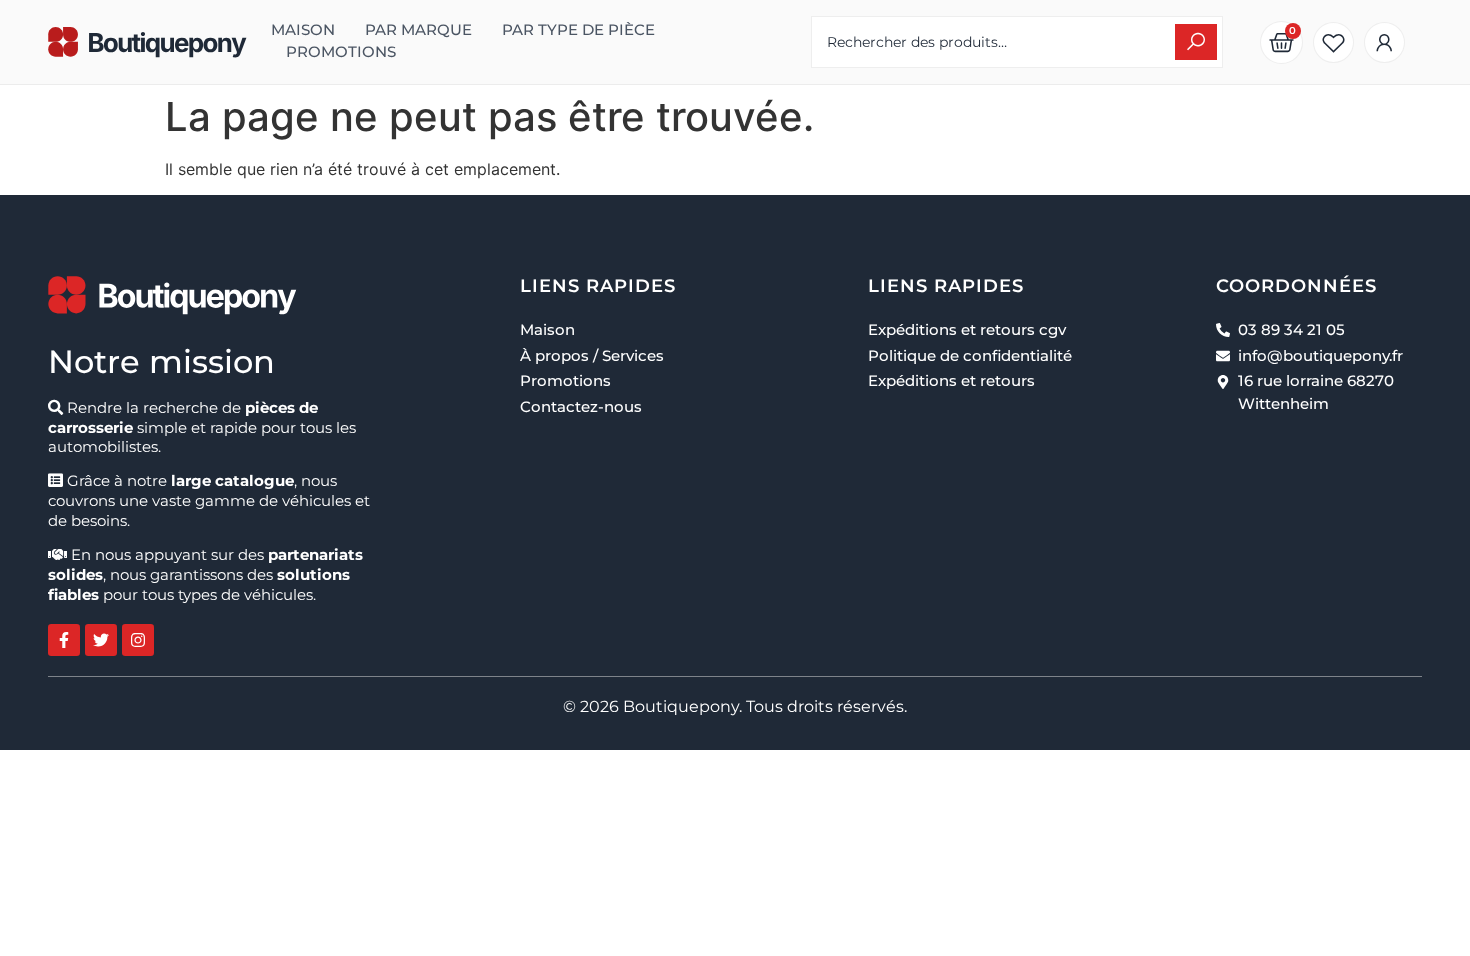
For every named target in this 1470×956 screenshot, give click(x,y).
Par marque (418, 30)
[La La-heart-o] (1333, 42)
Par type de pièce (578, 30)
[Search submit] (1196, 42)
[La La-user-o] (1384, 42)
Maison (303, 30)
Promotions (341, 52)
